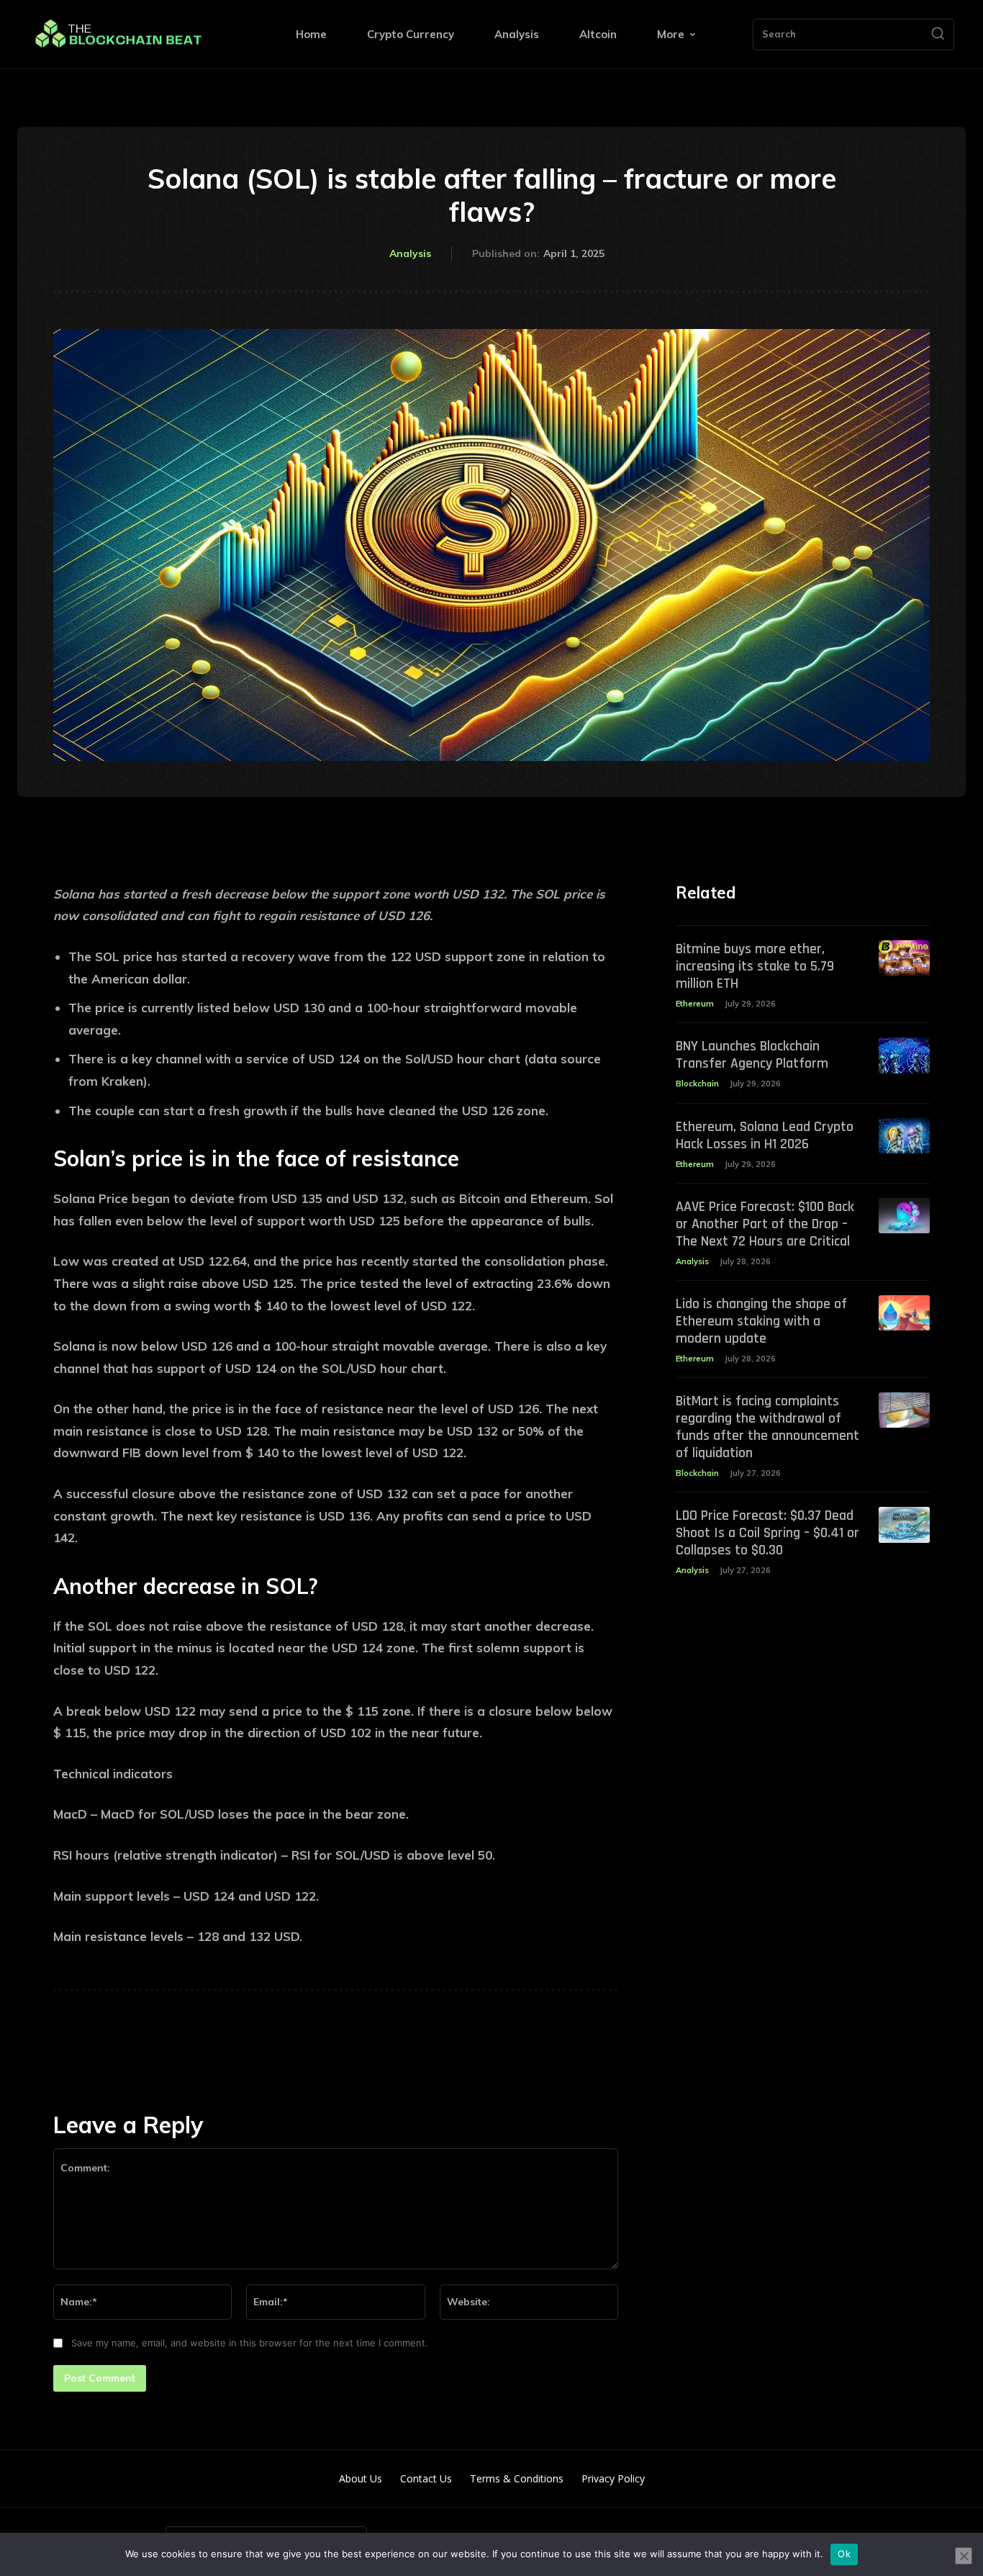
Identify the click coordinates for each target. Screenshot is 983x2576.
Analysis (410, 253)
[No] (964, 2556)
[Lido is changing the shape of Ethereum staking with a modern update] (904, 1313)
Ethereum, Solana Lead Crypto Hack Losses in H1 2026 (765, 1135)
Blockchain (697, 1084)
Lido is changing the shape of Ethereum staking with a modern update (761, 1321)
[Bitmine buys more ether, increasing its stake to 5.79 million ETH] (904, 958)
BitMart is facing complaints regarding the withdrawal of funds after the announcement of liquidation (767, 1427)
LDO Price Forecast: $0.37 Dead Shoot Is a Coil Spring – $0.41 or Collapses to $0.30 (767, 1533)
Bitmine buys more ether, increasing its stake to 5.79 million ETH (755, 966)
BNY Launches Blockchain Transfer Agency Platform (752, 1055)
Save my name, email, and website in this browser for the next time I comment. (250, 2343)
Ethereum (695, 1004)
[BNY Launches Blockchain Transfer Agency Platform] (904, 1055)
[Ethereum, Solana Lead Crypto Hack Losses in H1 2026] (904, 1136)
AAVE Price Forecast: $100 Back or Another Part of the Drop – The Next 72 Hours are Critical (765, 1224)
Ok (844, 2554)
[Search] (938, 35)
